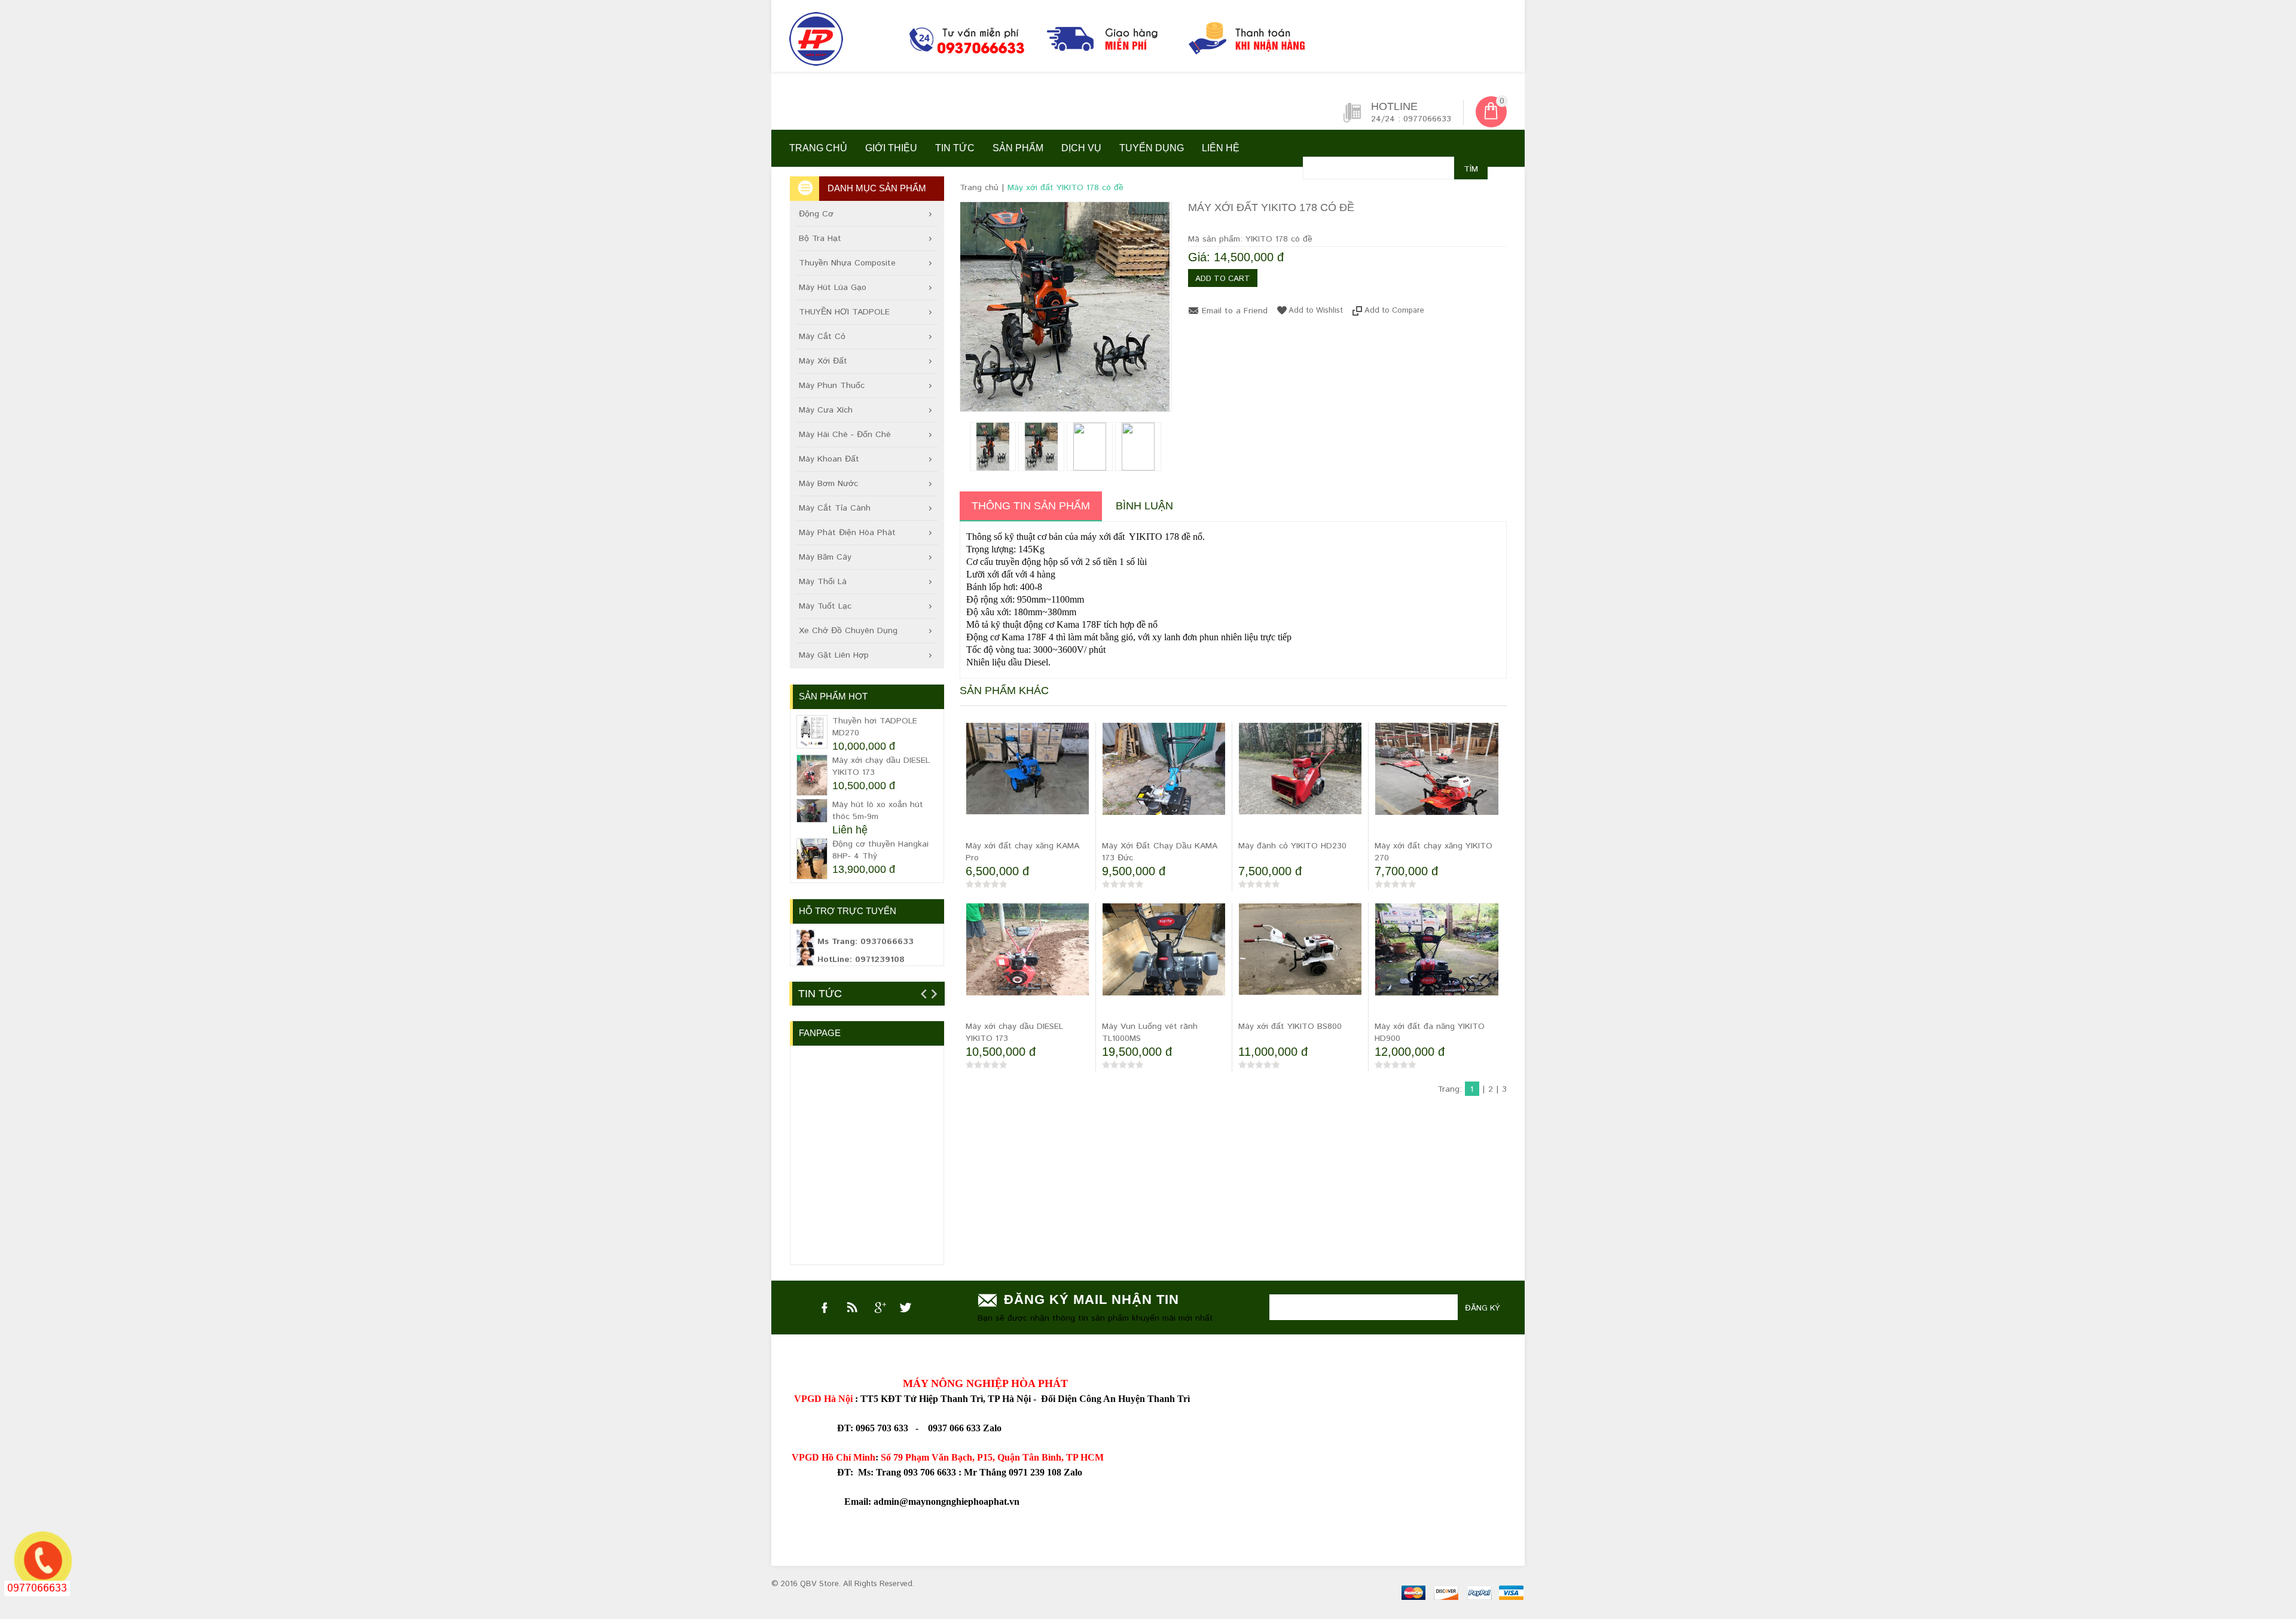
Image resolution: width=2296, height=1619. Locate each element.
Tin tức (955, 148)
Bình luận (1144, 506)
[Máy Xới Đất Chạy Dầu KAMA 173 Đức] (1164, 784)
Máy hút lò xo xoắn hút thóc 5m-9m (878, 811)
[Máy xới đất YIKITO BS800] (1300, 949)
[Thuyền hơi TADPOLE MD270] (812, 732)
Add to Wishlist (1316, 310)
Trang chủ (818, 148)
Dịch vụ (1081, 148)
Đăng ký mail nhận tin (1091, 1299)
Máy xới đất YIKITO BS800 (1290, 1027)
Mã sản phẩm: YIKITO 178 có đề (1250, 239)
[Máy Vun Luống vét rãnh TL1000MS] (1164, 965)
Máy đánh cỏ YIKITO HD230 (1292, 846)
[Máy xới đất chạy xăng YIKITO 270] (1437, 784)
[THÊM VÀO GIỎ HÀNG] (977, 826)
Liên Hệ (1221, 148)
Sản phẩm (1018, 148)
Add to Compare (1394, 310)
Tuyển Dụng (1152, 148)
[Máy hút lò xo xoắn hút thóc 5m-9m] (812, 811)
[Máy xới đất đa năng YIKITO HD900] (1437, 965)
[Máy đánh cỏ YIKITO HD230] (1300, 769)
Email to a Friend (1235, 311)
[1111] (1073, 42)
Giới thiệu (891, 148)
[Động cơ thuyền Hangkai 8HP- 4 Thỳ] (812, 859)
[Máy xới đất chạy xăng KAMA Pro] (1028, 769)
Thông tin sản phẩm (1031, 506)
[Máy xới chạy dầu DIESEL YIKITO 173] (1028, 965)
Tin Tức (820, 994)
